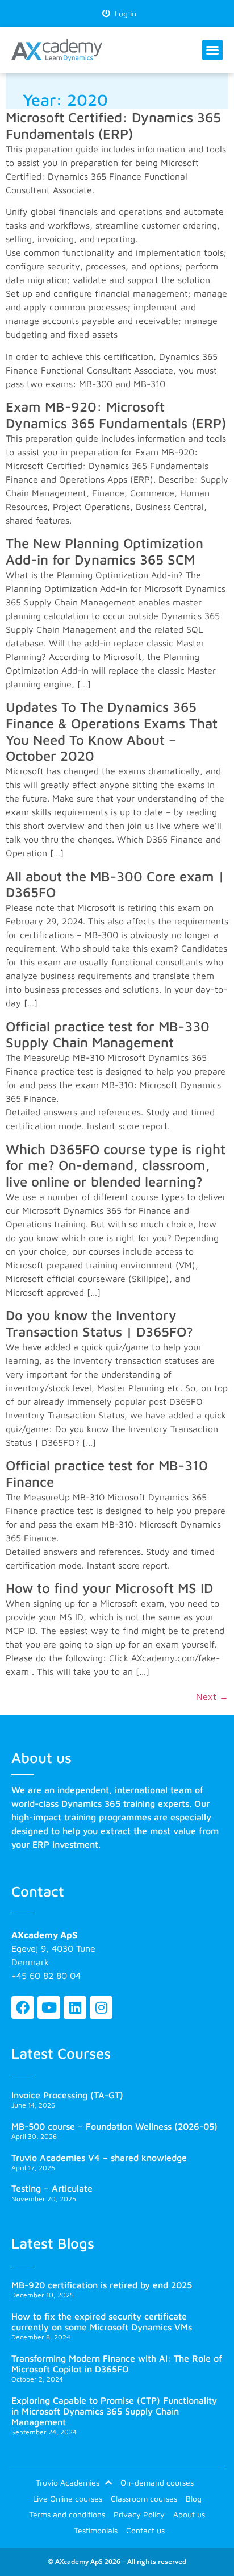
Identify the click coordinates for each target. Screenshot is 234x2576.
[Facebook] (23, 2007)
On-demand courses (157, 2482)
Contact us (145, 2530)
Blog (194, 2498)
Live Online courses (68, 2498)
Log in (123, 13)
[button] (212, 50)
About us (189, 2514)
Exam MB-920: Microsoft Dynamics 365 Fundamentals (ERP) (116, 415)
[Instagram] (101, 2007)
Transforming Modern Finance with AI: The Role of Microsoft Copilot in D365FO (117, 2364)
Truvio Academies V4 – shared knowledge (99, 2158)
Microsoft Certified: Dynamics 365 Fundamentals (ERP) (113, 125)
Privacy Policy (139, 2514)
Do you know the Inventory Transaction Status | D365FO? (99, 1323)
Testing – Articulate (52, 2188)
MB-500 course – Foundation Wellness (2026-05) (114, 2126)
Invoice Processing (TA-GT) (67, 2095)
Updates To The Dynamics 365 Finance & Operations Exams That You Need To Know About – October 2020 (112, 731)
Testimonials (96, 2530)
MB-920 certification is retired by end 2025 (102, 2285)
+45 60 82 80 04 (46, 1976)
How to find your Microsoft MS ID (109, 1588)
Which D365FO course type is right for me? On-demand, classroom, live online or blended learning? (116, 1165)
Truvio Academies (68, 2482)
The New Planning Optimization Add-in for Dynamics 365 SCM (105, 551)
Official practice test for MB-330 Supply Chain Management (108, 1034)
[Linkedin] (75, 2007)
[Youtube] (49, 2007)
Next (212, 1696)
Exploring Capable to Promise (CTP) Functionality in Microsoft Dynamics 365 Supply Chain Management (114, 2411)
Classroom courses (144, 2498)
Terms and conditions (67, 2514)
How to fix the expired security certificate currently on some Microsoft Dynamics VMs (102, 2322)
